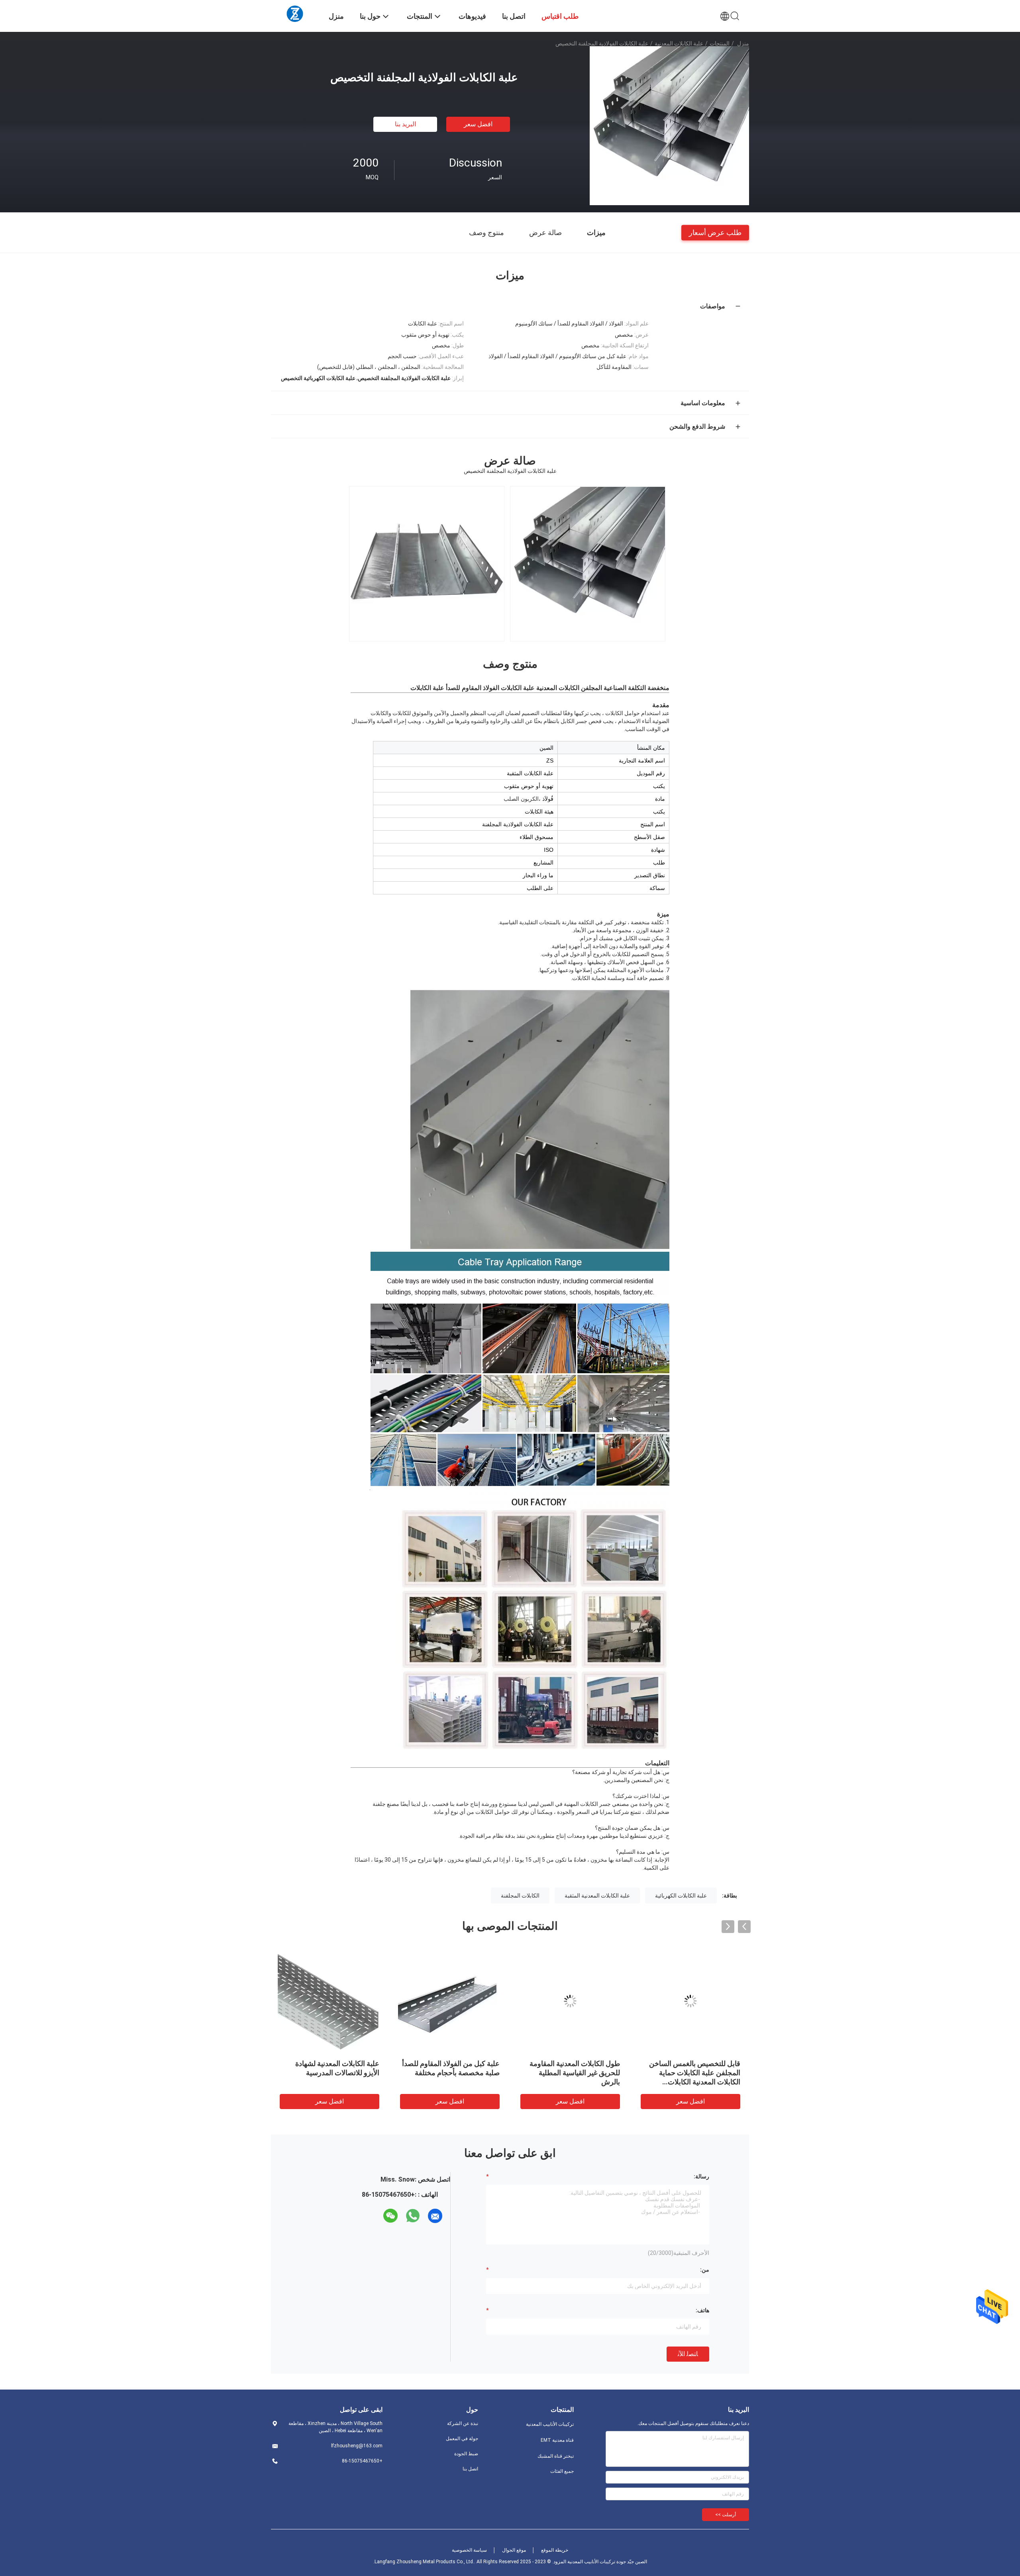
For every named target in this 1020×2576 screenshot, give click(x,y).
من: (705, 2270)
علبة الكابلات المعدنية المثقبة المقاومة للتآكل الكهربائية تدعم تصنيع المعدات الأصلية (696, 2073)
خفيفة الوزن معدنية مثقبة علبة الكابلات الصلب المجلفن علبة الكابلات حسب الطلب (576, 2073)
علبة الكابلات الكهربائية (681, 1896)
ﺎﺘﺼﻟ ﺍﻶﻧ (688, 2354)
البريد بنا (405, 124)
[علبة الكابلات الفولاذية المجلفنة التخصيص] (669, 125)
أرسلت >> (726, 2515)
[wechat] (390, 2216)
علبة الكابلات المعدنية (679, 43)
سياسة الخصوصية (469, 2550)
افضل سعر (478, 124)
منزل (743, 43)
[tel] (376, 2216)
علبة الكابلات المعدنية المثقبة (597, 1896)
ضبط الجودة (466, 2454)
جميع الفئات (562, 2471)
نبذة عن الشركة (463, 2423)
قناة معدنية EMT (557, 2440)
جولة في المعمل (462, 2439)
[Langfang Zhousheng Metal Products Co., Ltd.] (295, 13)
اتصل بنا (470, 2469)
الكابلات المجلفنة (520, 1896)
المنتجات (720, 43)
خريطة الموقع (555, 2550)
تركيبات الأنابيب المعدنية (550, 2424)
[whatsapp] (413, 2216)
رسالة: (701, 2176)
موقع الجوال (514, 2550)
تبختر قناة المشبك (556, 2456)
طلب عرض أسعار (715, 232)
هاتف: (702, 2310)
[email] (435, 2216)
